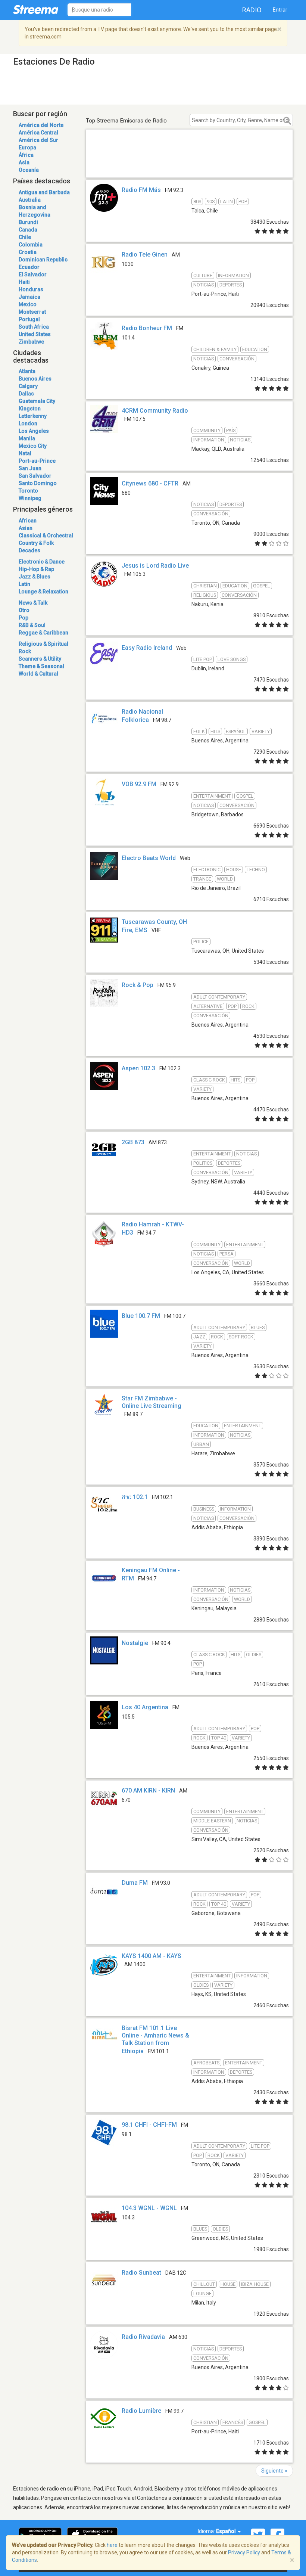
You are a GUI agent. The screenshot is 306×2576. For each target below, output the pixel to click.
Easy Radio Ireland (147, 648)
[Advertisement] (189, 162)
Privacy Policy (244, 2552)
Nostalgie (135, 1643)
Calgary (28, 386)
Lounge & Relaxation (43, 592)
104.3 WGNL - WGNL (149, 2208)
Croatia (28, 252)
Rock (25, 651)
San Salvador (35, 476)
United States (35, 334)
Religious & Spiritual (43, 644)
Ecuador (29, 267)
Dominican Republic (43, 260)
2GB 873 (133, 1142)
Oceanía (29, 170)
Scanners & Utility (40, 659)
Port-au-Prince (37, 461)
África (26, 155)
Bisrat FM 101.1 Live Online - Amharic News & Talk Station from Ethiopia (155, 2040)
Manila (27, 438)
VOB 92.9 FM (139, 784)
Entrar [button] (280, 10)
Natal (25, 453)
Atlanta (27, 371)
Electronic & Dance (42, 562)
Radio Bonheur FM (147, 328)
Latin (24, 584)
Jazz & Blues (35, 577)
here (112, 2545)
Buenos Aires (35, 379)
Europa (27, 148)
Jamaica (29, 297)
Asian (26, 528)
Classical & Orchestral (46, 536)
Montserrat (32, 312)
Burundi (28, 222)
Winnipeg (30, 498)
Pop (24, 618)
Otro (24, 610)
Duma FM (135, 1883)
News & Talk (33, 603)
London (28, 423)
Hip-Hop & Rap (36, 569)
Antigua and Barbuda (44, 192)
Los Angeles (34, 431)
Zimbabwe (31, 342)
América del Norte (41, 125)
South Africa (34, 327)
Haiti (24, 282)
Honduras (31, 289)
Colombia (31, 245)
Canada (28, 230)
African (28, 521)
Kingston (30, 409)
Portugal (29, 319)
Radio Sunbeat (141, 2273)
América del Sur (38, 140)
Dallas (26, 394)
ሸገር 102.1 (135, 1497)
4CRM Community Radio (155, 411)
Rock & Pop (138, 985)
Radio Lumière (141, 2411)
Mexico (28, 304)
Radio (252, 10)
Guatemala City (37, 401)
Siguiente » (274, 2471)
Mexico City (33, 446)
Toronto (28, 491)
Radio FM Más (141, 190)
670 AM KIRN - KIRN (148, 1790)
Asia (24, 162)
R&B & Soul (32, 625)
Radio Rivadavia (143, 2337)
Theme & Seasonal (41, 666)
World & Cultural (38, 674)
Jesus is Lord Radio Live (155, 566)
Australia (30, 200)
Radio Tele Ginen (145, 255)
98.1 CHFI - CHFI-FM (149, 2125)
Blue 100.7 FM (141, 1316)
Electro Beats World (149, 858)
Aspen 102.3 (138, 1068)
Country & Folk (36, 543)
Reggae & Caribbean (43, 633)
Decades (29, 550)
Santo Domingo (38, 483)
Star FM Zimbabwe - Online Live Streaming (152, 1402)
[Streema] (36, 9)
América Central (38, 133)
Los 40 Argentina (145, 1707)
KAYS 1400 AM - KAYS (152, 1956)
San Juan (30, 468)
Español (227, 2531)
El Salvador (33, 274)
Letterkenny (33, 416)
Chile (25, 237)
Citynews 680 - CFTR (150, 483)
